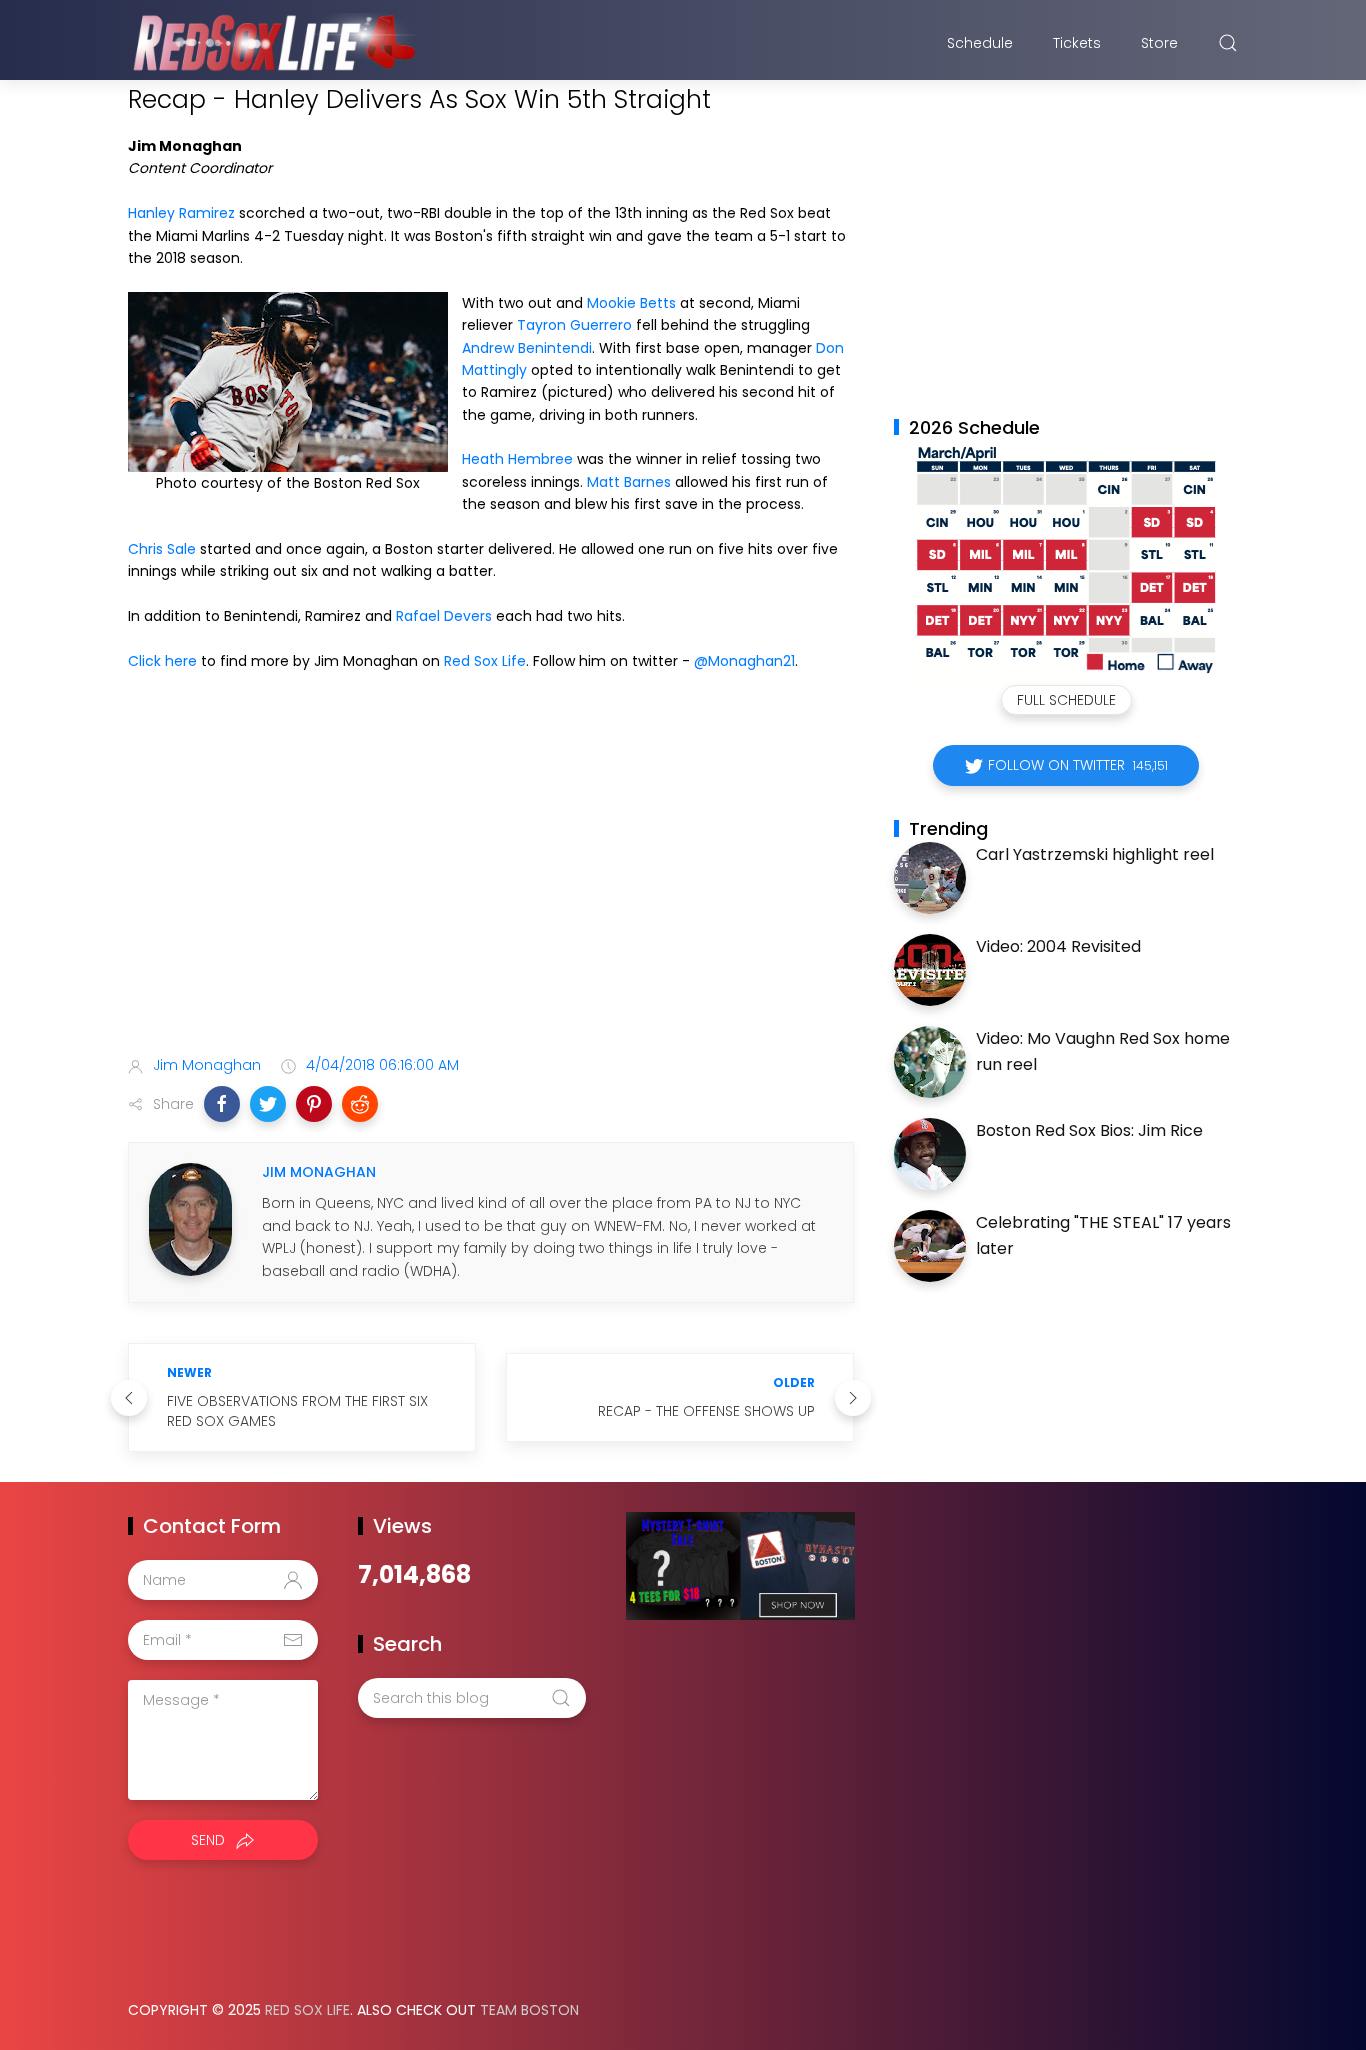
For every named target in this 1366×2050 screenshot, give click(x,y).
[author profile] (190, 1218)
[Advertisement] (491, 882)
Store (1159, 43)
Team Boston (529, 2010)
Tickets (1077, 43)
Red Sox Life (485, 661)
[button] (222, 1104)
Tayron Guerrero (574, 325)
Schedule (980, 43)
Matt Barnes (629, 482)
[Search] (1228, 43)
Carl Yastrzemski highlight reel (1095, 854)
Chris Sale (162, 549)
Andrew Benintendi (527, 348)
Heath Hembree (517, 459)
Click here (162, 661)
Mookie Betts (631, 303)
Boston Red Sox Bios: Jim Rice (1089, 1130)
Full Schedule (1066, 700)
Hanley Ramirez (181, 213)
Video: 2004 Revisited (1058, 946)
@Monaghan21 (744, 661)
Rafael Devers (444, 616)
